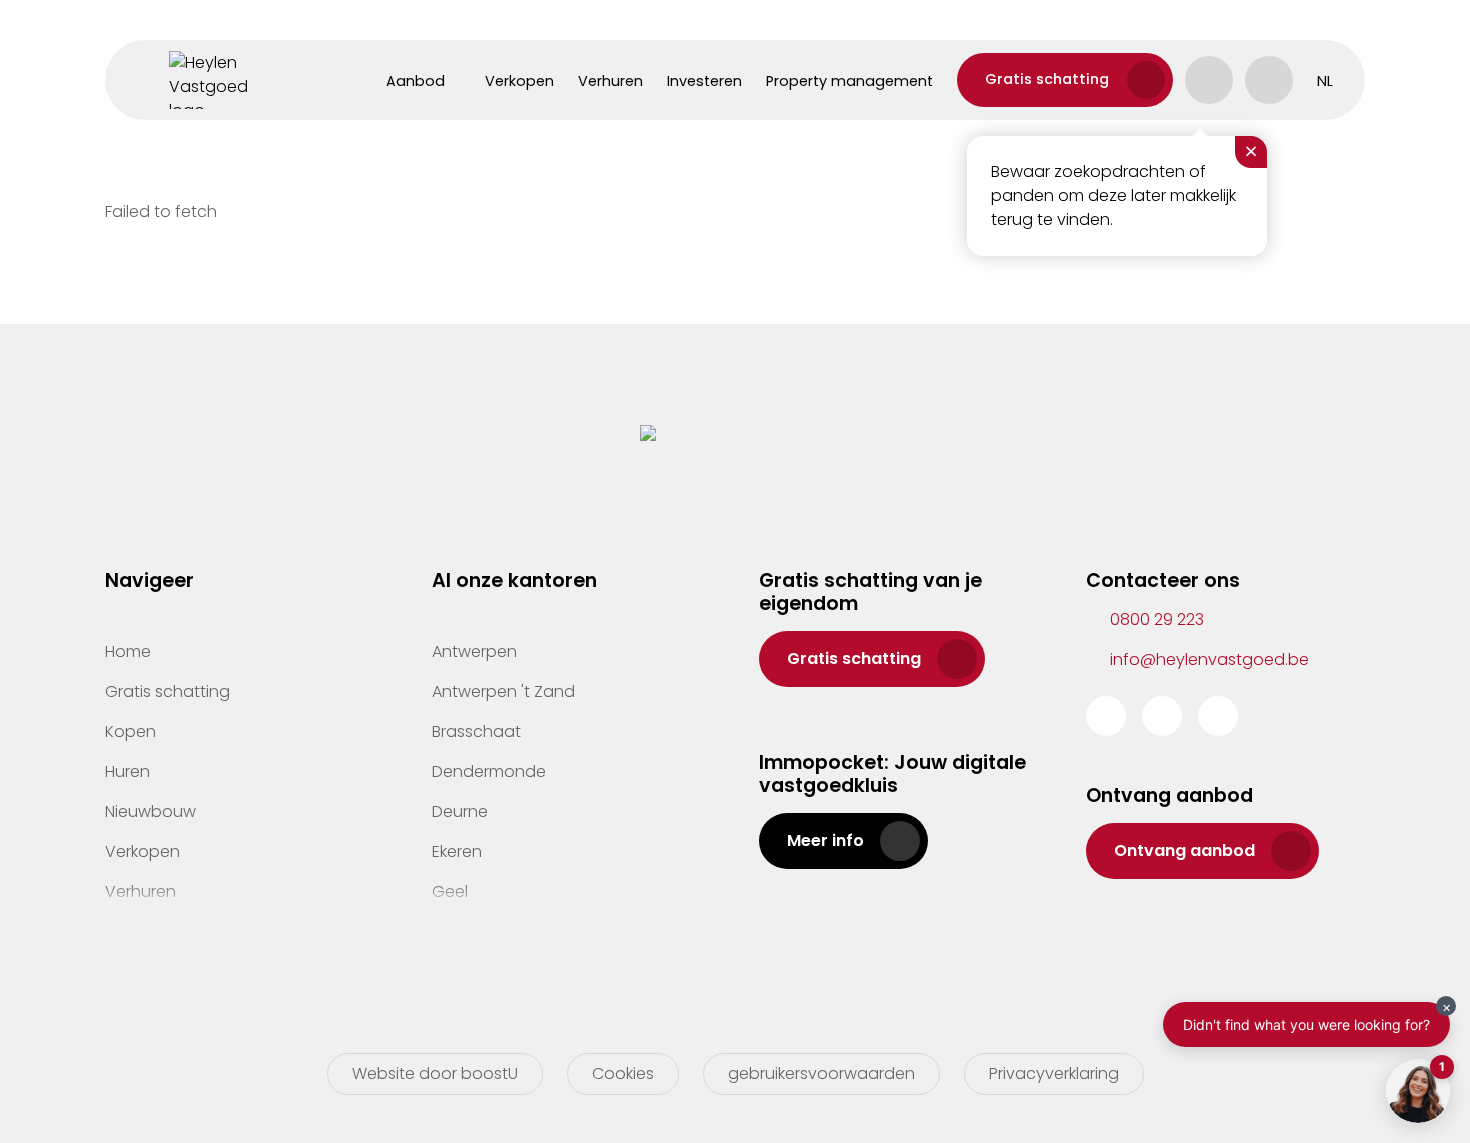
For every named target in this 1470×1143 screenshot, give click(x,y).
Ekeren (457, 851)
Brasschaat (476, 731)
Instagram (1162, 716)
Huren (127, 771)
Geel (450, 891)
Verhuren (610, 81)
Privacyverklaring (1054, 1073)
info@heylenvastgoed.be (1209, 659)
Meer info (825, 840)
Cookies (623, 1073)
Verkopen (519, 81)
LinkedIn (1218, 716)
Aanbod (415, 81)
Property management (849, 81)
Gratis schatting (1047, 79)
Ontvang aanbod (1184, 850)
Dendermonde (489, 771)
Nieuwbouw (150, 811)
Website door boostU (435, 1073)
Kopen (130, 731)
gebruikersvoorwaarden (821, 1073)
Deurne (460, 811)
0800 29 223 (1157, 619)
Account (1209, 80)
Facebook (1106, 716)
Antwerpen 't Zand (503, 691)
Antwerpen (474, 651)
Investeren (704, 81)
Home (128, 651)
